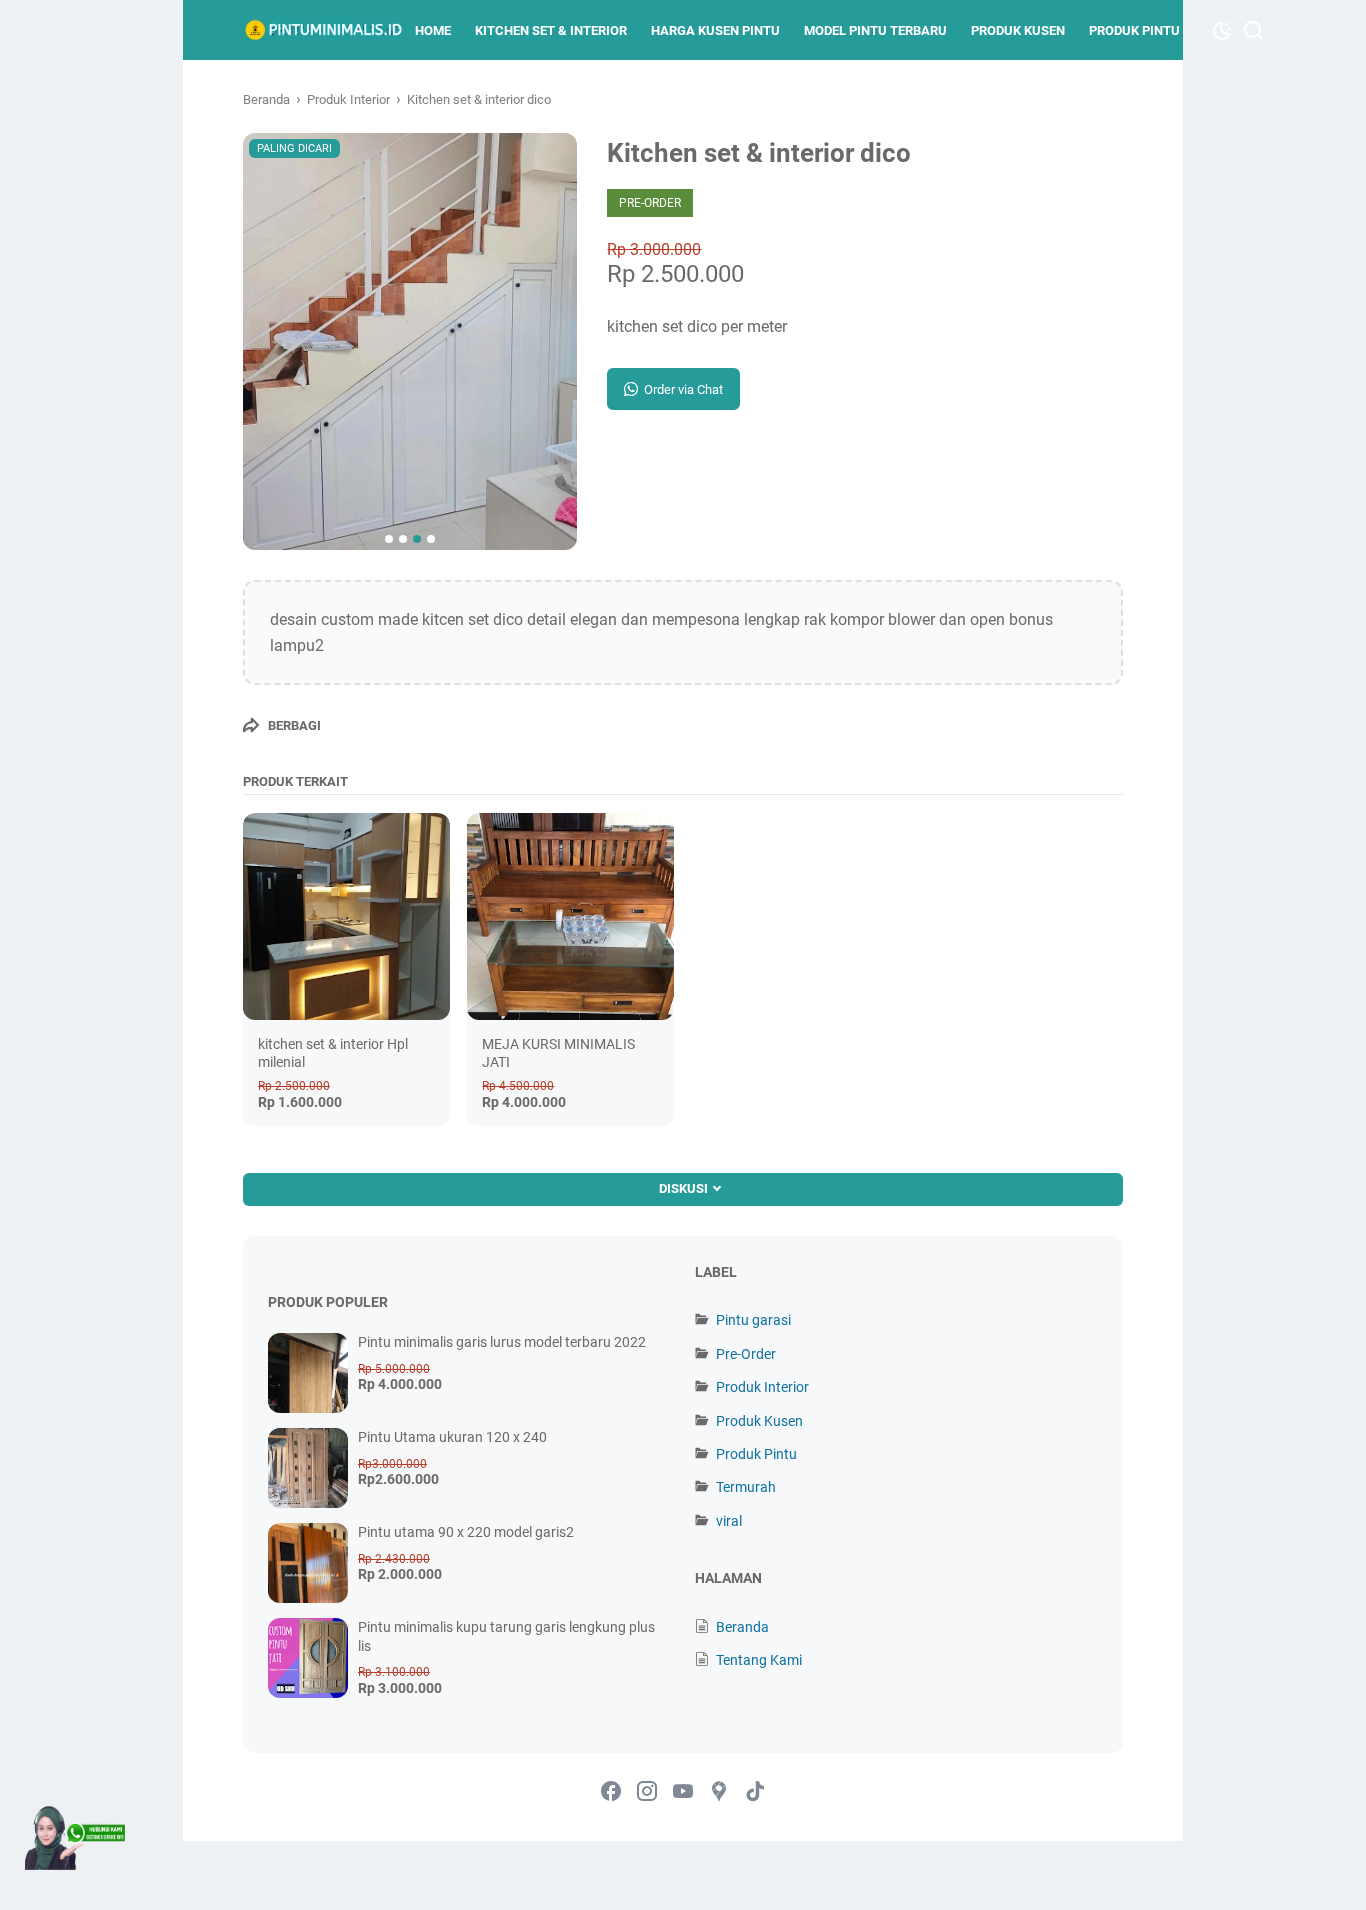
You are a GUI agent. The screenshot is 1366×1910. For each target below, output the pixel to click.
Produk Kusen (1018, 30)
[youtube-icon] (683, 1792)
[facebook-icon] (611, 1792)
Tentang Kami (759, 1660)
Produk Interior (762, 1387)
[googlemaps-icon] (719, 1792)
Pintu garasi (753, 1320)
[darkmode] (1222, 29)
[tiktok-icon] (755, 1792)
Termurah (746, 1487)
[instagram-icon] (647, 1792)
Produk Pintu (1134, 30)
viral (729, 1521)
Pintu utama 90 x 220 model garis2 (466, 1532)
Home (433, 30)
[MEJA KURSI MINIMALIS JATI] (570, 916)
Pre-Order (746, 1354)
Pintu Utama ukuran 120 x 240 (452, 1437)
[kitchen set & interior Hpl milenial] (346, 916)
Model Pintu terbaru (875, 30)
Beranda (742, 1627)
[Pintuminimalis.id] (323, 30)
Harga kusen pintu (715, 30)
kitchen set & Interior (551, 30)
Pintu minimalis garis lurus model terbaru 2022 (502, 1342)
